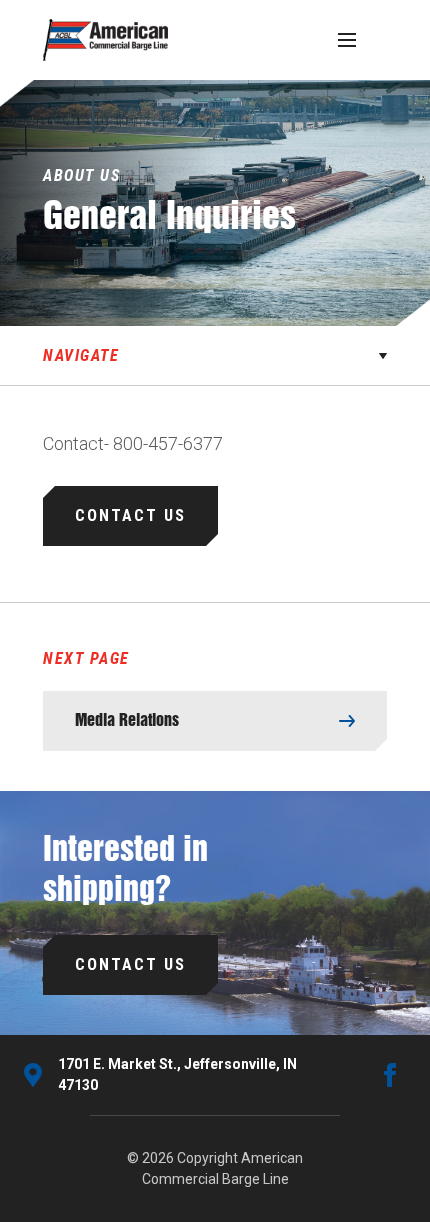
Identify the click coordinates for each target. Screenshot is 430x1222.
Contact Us (130, 515)
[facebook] (390, 1075)
